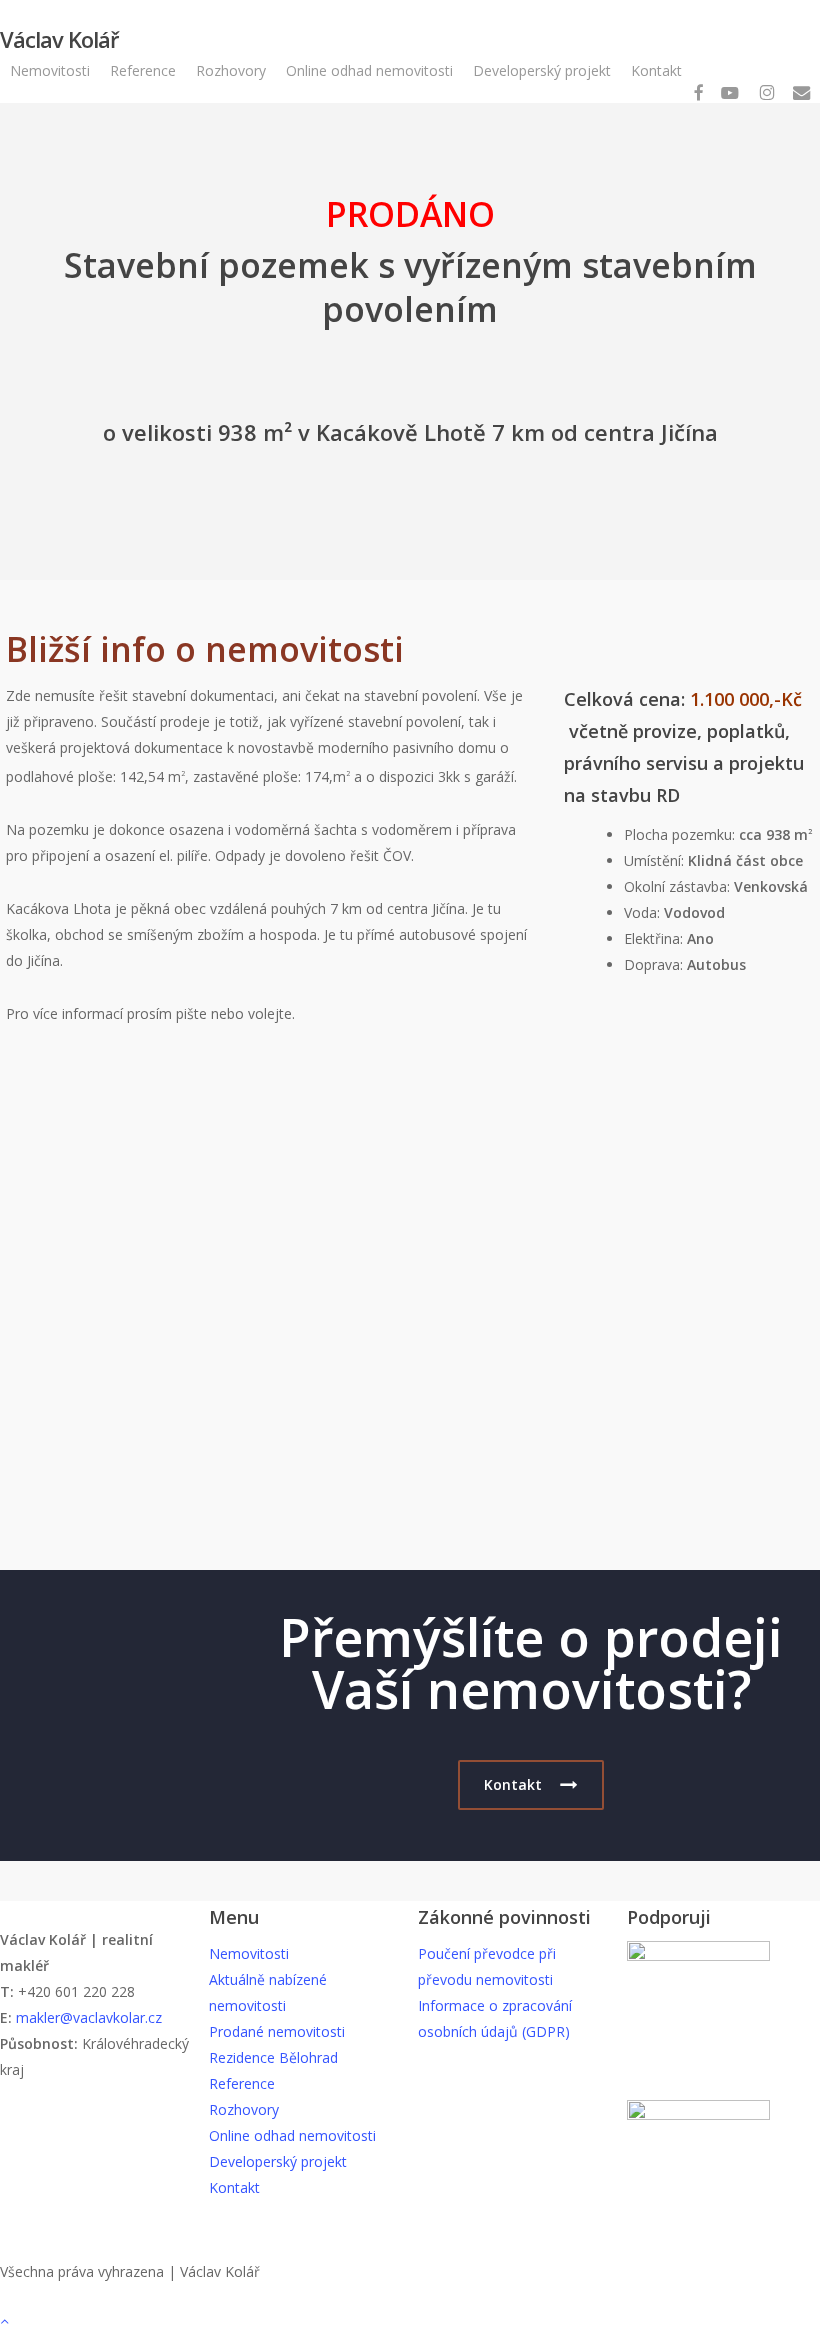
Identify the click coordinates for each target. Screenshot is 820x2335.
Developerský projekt (278, 2161)
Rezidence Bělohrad (273, 2057)
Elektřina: (655, 938)
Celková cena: (627, 699)
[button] (531, 1785)
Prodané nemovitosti (277, 2031)
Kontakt (234, 2187)
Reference (242, 2083)
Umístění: (656, 860)
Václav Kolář (59, 39)
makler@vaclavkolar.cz (89, 2017)
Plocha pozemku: (681, 834)
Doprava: (655, 964)
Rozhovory (244, 2109)
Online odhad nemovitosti (292, 2135)
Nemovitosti (249, 1953)
